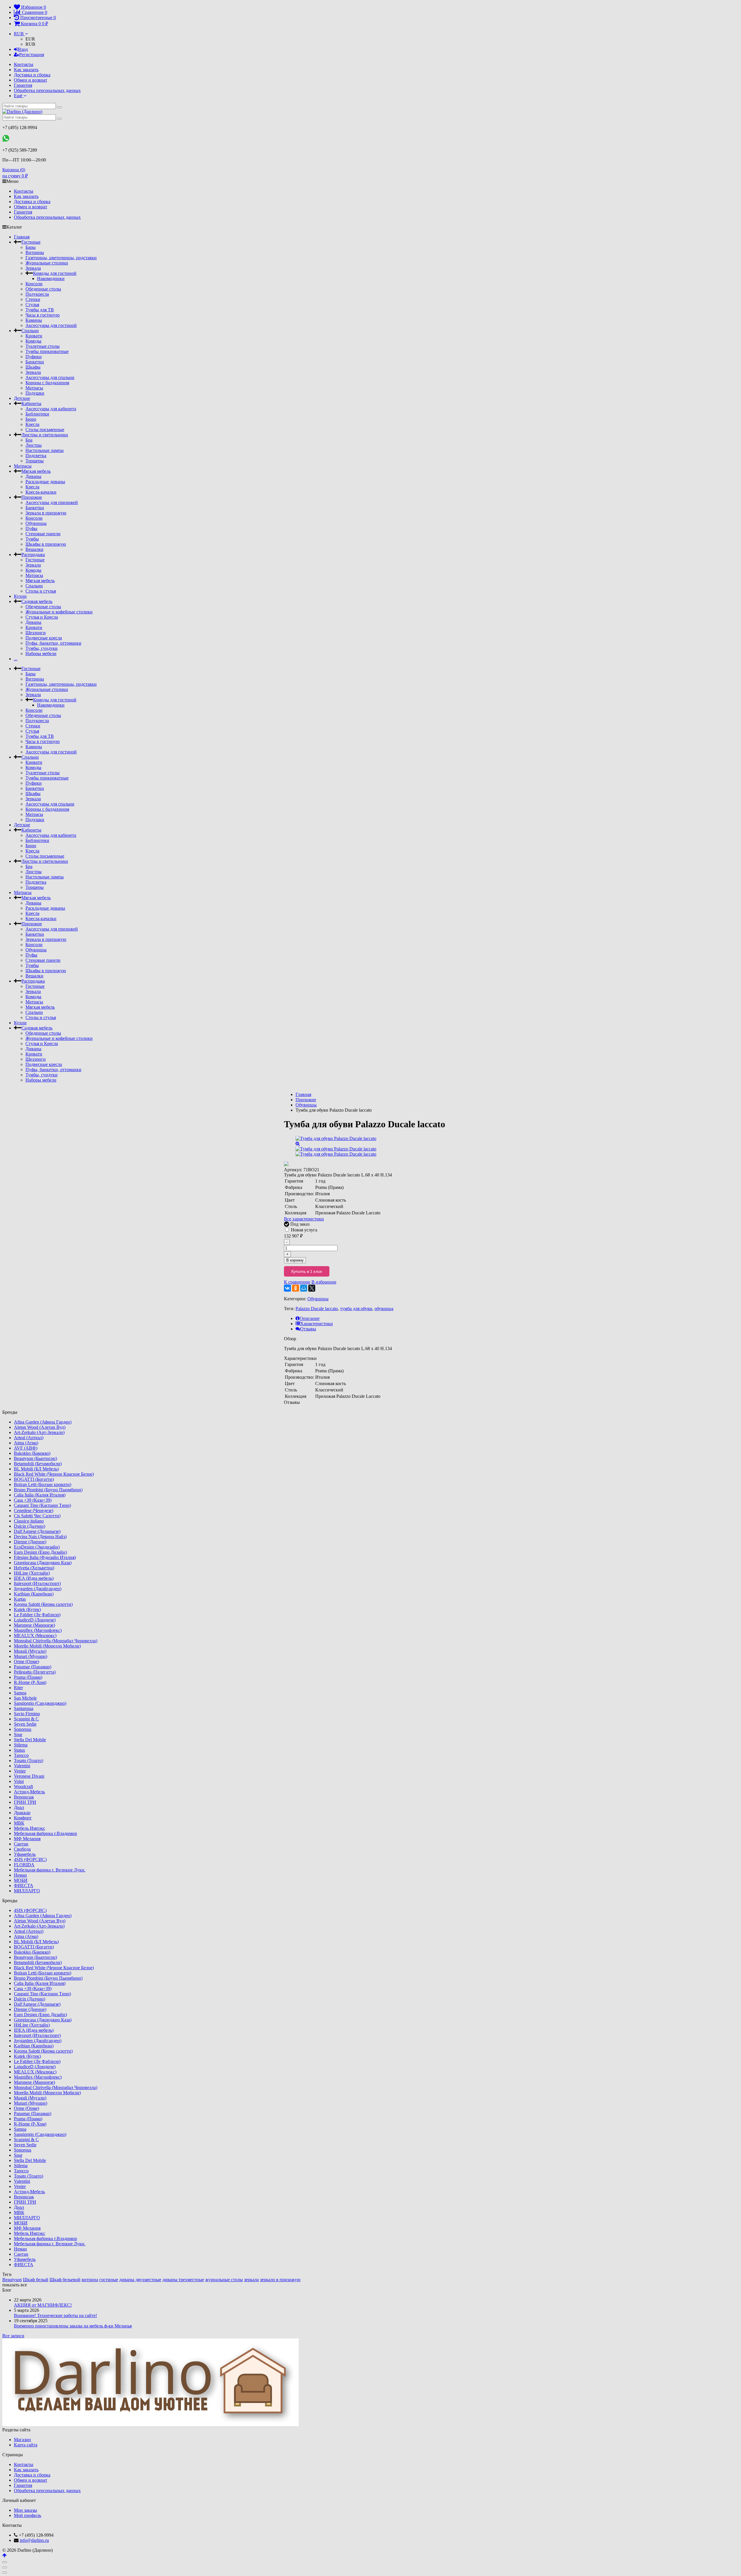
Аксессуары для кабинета (51, 409)
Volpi (19, 1781)
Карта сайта (26, 2445)
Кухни (20, 596)
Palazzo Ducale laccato (317, 1309)
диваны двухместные (140, 2280)
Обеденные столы (43, 289)
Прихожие (32, 497)
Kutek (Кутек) (27, 1609)
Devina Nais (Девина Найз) (40, 1537)
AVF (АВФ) (26, 1448)
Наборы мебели (41, 653)
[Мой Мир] (304, 1288)
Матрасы (34, 388)
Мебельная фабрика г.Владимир (45, 1833)
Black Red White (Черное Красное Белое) (54, 1474)
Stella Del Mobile (30, 1740)
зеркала (251, 2280)
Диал (19, 1807)
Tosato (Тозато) (29, 1760)
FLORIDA (24, 1865)
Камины (34, 320)
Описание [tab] (310, 1318)
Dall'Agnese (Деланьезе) (37, 1531)
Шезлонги (36, 633)
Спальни (30, 331)
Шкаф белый (36, 2280)
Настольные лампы (45, 450)
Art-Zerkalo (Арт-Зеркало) (39, 1432)
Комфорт (23, 1818)
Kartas (20, 1599)
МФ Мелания (27, 1839)
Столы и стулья (41, 591)
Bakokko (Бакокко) (32, 1453)
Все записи (13, 2336)
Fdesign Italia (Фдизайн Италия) (45, 1557)
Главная (22, 237)
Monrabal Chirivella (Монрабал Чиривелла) (56, 1641)
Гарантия (23, 85)
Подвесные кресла (44, 638)
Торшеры (35, 461)
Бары (31, 247)
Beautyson (12, 2280)
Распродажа (33, 555)
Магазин (22, 2440)
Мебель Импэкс (30, 1828)
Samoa (20, 1693)
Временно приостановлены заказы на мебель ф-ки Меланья (73, 2326)
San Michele (25, 1698)
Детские (22, 398)
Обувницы (36, 523)
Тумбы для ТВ (40, 310)
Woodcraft (23, 1787)
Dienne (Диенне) (30, 1542)
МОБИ (21, 1880)
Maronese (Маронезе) (34, 1625)
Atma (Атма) (26, 1443)
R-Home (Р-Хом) (30, 1682)
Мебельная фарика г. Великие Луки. (50, 1870)
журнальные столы (224, 2280)
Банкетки (35, 362)
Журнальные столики (47, 263)
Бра (29, 440)
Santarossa (24, 1708)
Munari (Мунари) (31, 1656)
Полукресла (37, 294)
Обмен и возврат (31, 80)
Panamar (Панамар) (33, 1667)
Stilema (21, 1745)
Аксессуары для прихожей (52, 502)
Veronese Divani (29, 1776)
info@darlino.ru (34, 2540)
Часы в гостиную (43, 315)
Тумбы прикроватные (47, 351)
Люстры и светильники (45, 435)
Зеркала (33, 268)
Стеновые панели (43, 534)
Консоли (34, 284)
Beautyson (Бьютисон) (35, 1458)
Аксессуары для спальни (50, 377)
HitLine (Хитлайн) (32, 1573)
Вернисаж (24, 1797)
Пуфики (34, 357)
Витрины (35, 252)
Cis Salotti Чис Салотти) (37, 1516)
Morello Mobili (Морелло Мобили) (47, 1646)
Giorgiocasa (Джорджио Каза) (43, 1563)
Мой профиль (27, 2515)
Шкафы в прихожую (46, 544)
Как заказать (26, 70)
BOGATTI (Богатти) (34, 1479)
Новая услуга (303, 1230)
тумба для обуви (356, 1309)
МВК (19, 1823)
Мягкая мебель (36, 471)
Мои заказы (25, 2510)
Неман (20, 1875)
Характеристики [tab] (317, 1324)
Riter (18, 1688)
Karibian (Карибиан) (34, 1594)
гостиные (109, 2280)
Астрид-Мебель (29, 1792)
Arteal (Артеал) (29, 1438)
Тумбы (32, 539)
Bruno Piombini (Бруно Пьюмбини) (48, 1490)
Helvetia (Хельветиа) (34, 1568)
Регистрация (32, 55)
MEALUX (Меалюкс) (35, 1635)
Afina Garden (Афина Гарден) (43, 1422)
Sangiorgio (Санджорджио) (40, 1703)
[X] (312, 1288)
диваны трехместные (183, 2280)
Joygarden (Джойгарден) (38, 1589)
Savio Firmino (27, 1714)
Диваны (33, 476)
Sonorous (23, 1729)
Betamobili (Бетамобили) (38, 1464)
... (16, 659)
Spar (18, 1734)
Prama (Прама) (28, 1677)
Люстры (34, 445)
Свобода (22, 1849)
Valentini (22, 1766)
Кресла (32, 424)
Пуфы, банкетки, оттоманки (53, 643)
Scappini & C (26, 1719)
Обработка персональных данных (47, 90)
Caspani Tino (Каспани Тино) (42, 1505)
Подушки (35, 393)
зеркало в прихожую (280, 2280)
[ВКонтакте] (287, 1288)
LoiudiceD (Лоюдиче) (35, 1620)
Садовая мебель (37, 601)
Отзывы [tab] (308, 1329)
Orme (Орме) (26, 1662)
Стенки (33, 299)
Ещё (19, 96)
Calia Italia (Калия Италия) (40, 1495)
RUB (19, 34)
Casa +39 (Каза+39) (33, 1500)
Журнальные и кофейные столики (59, 612)
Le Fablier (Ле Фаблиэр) (37, 1615)
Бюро (31, 419)
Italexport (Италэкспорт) (37, 1583)
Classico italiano (29, 1521)
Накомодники (51, 278)
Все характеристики (304, 1219)
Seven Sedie (25, 1724)
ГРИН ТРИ (25, 1802)
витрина (90, 2280)
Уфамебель (25, 1854)
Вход (23, 49)
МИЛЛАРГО (27, 1891)
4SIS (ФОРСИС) (30, 1859)
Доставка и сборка (32, 75)
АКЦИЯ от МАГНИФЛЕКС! (43, 2305)
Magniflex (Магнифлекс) (38, 1630)
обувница (384, 1309)
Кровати (34, 336)
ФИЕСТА (24, 1885)
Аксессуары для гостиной (51, 325)
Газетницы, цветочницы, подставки (61, 258)
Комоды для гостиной (55, 273)
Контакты (24, 64)
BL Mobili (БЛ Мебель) (36, 1469)
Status (19, 1750)
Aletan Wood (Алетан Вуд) (40, 1427)
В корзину (295, 1260)
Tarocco (21, 1755)
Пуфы (31, 528)
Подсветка (36, 456)
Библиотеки (37, 414)
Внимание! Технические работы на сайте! (55, 2315)
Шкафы (33, 367)
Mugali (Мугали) (30, 1651)
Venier (20, 1771)
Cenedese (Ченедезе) (34, 1511)
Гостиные (31, 242)
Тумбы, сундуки (42, 648)
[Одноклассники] (296, 1288)
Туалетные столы (43, 346)
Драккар (22, 1813)
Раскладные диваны (45, 482)
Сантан (21, 1844)
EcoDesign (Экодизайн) (37, 1547)
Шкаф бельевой (65, 2280)
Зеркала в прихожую (46, 513)
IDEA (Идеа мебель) (34, 1578)
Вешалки (34, 549)
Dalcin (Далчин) (30, 1526)
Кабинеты (31, 403)
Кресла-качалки (41, 492)
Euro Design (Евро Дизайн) (40, 1552)
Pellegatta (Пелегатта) (35, 1672)
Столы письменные (45, 430)
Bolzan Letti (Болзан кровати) (43, 1484)
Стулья (32, 305)
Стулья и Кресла (42, 617)
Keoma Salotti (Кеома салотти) (43, 1604)
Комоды (33, 341)
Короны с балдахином (47, 383)
